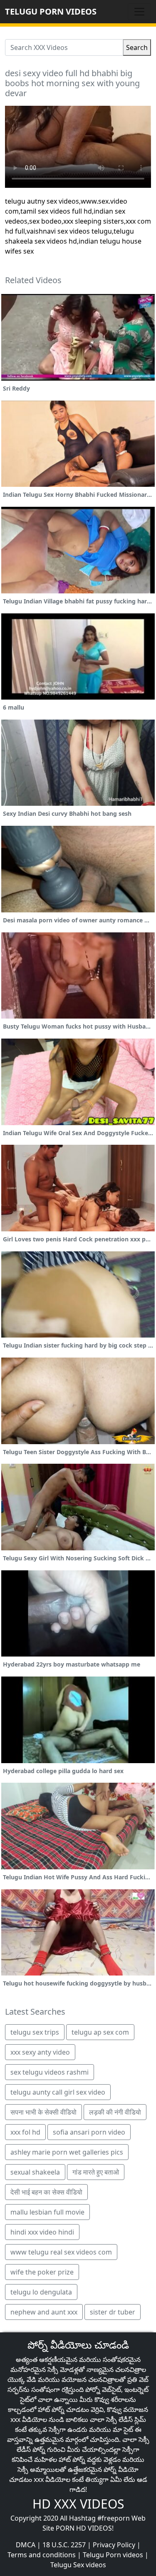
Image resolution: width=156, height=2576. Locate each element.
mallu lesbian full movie (47, 2212)
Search (137, 47)
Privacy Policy (114, 2545)
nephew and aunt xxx (44, 2312)
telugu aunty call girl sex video (58, 2092)
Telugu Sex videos (78, 2565)
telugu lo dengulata (41, 2292)
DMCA (26, 2545)
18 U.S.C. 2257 (64, 2545)
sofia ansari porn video (89, 2132)
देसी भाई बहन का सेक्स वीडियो (46, 2192)
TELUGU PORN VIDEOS (51, 11)
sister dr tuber (113, 2312)
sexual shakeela (35, 2172)
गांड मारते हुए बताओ (96, 2172)
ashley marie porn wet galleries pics (67, 2152)
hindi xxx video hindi (42, 2232)
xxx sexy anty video (40, 2052)
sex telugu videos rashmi (50, 2072)
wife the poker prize (42, 2272)
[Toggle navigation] (139, 12)
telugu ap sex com (100, 2032)
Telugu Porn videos (113, 2555)
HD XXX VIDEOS (78, 2504)
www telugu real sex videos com (61, 2252)
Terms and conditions (42, 2555)
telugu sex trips (35, 2032)
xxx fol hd (25, 2132)
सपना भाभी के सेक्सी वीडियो (43, 2112)
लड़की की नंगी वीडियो (115, 2112)
